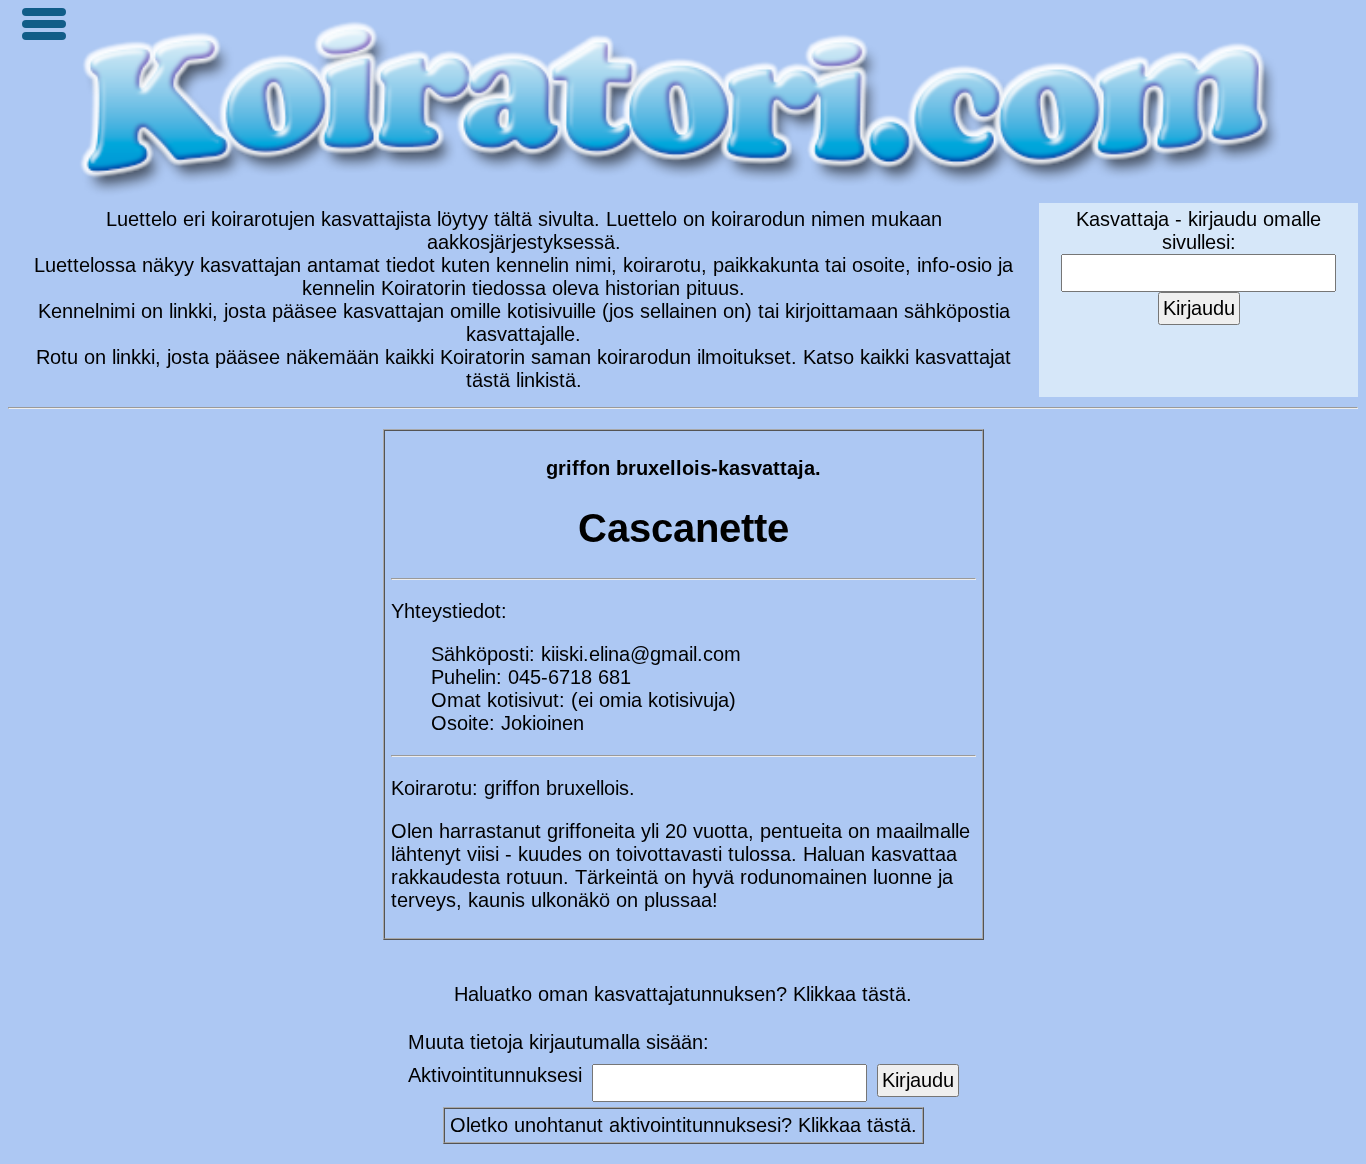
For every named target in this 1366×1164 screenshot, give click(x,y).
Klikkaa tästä (854, 1125)
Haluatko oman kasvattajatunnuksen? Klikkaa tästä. (683, 994)
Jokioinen (542, 723)
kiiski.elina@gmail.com (641, 654)
